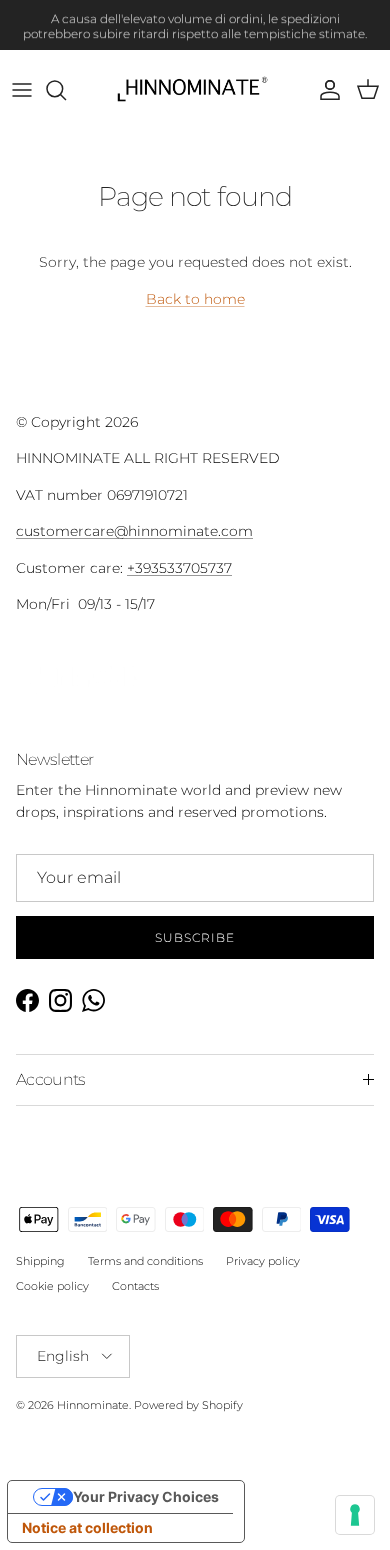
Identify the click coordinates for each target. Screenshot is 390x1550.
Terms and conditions (145, 1261)
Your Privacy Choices (146, 1496)
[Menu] (22, 90)
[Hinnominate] (195, 90)
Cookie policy (52, 1286)
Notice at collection (87, 1527)
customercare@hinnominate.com (134, 531)
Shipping (40, 1261)
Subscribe (195, 937)
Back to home (195, 299)
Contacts (135, 1286)
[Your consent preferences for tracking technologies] (355, 1515)
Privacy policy (263, 1261)
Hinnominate (93, 1405)
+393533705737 (179, 568)
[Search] (66, 90)
